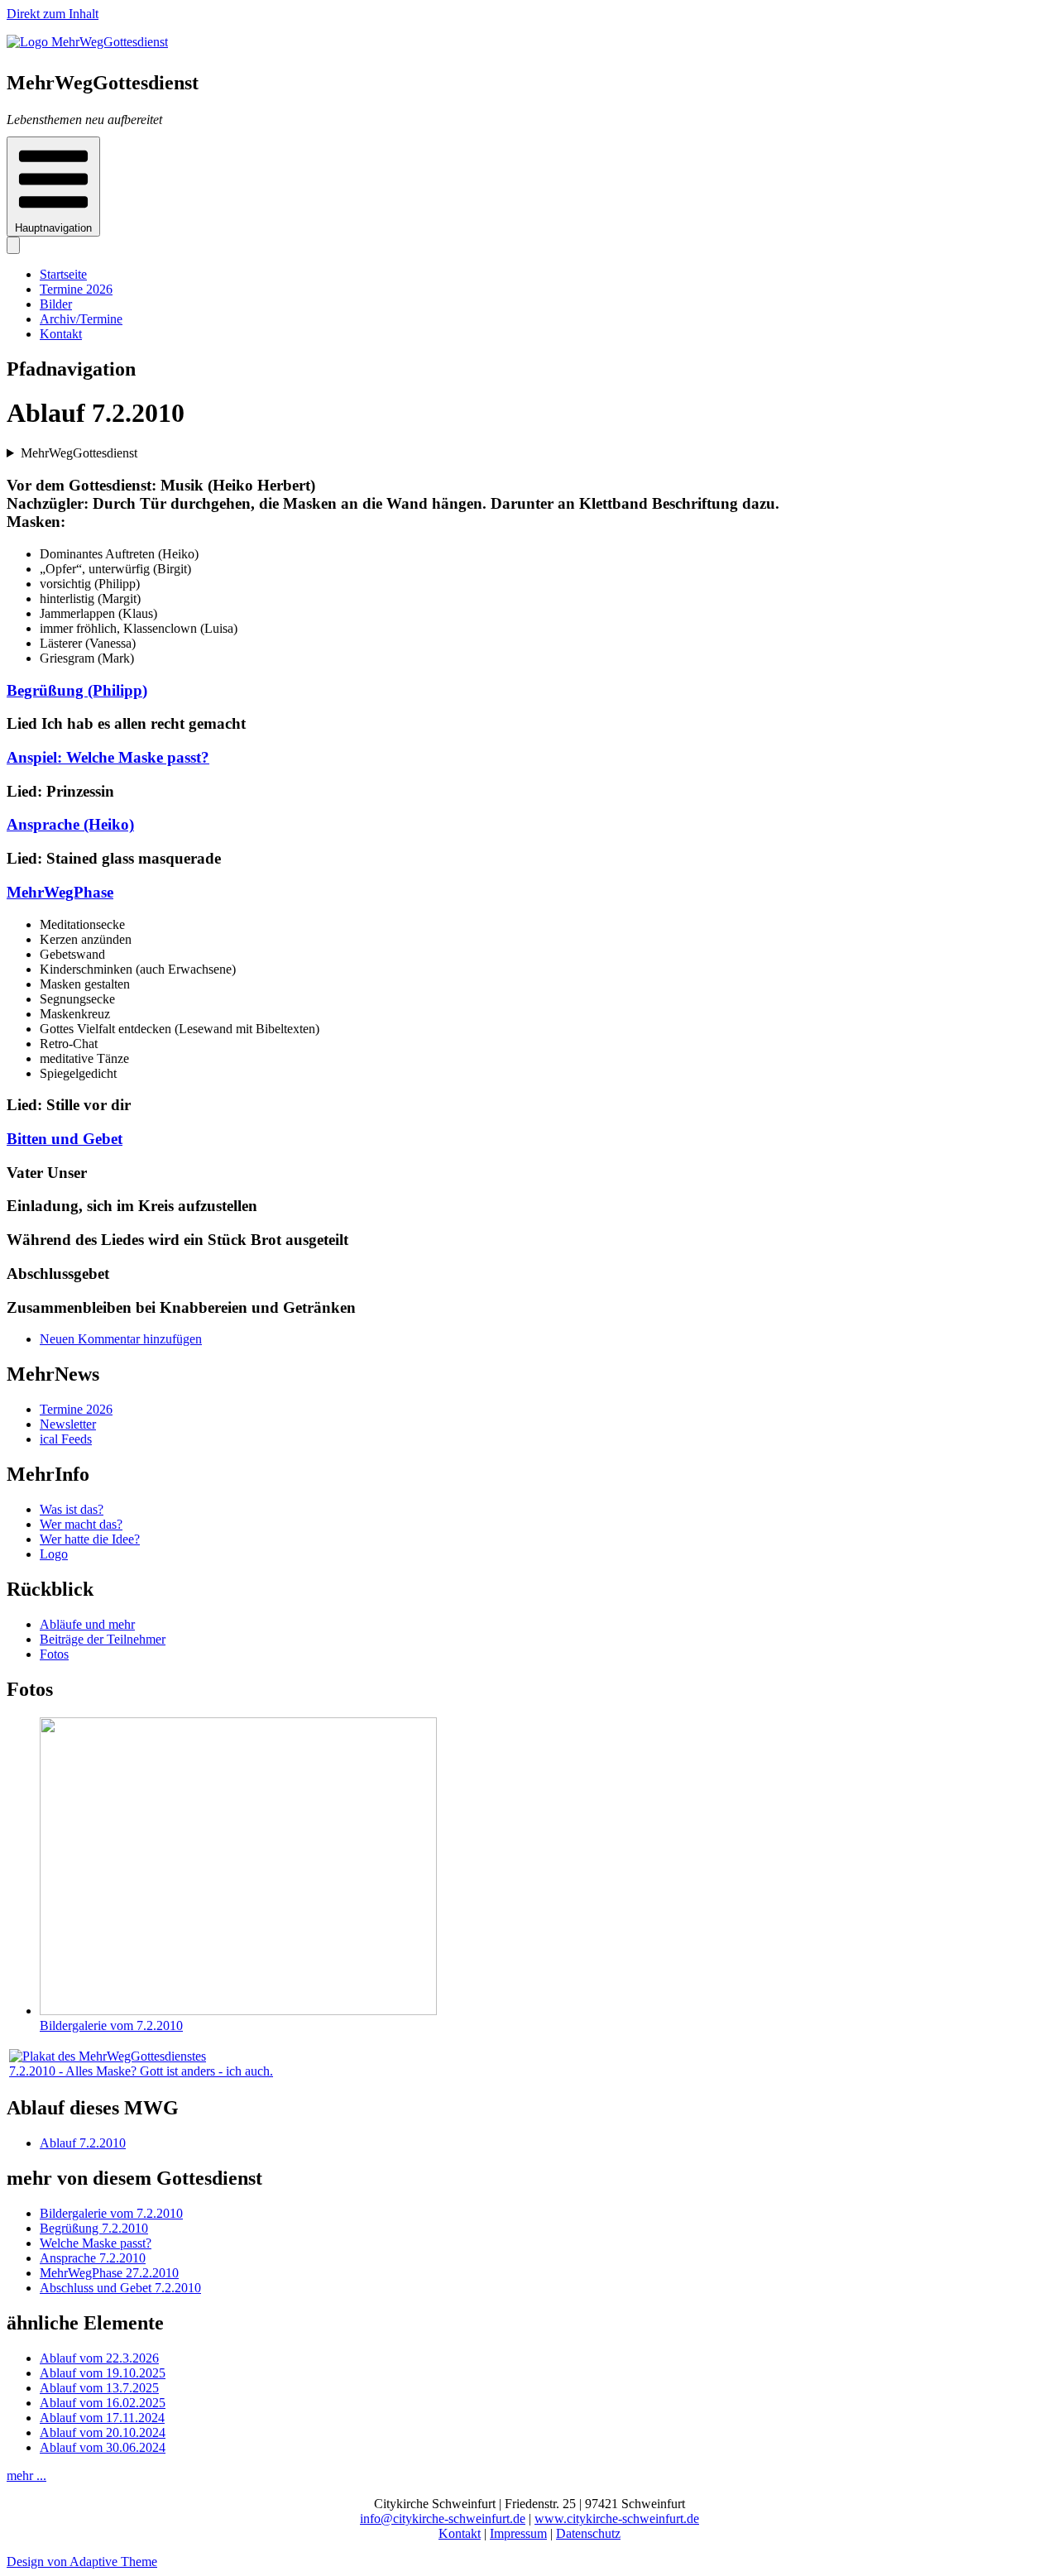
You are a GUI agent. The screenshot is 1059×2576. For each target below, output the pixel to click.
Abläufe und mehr (87, 1624)
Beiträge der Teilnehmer (103, 1639)
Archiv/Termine (81, 319)
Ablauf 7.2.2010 (83, 2143)
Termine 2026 (76, 289)
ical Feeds (66, 1439)
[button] (53, 187)
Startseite (63, 274)
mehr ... (26, 2475)
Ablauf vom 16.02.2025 (103, 2403)
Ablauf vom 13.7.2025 (99, 2388)
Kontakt (61, 334)
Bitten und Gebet (65, 1139)
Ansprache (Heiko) (70, 824)
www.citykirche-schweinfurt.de (617, 2519)
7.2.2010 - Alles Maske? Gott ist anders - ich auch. (141, 2071)
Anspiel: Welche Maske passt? (108, 757)
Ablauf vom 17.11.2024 (102, 2418)
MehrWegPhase (60, 892)
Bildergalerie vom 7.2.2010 (111, 2025)
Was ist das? (72, 1509)
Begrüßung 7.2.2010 (94, 2228)
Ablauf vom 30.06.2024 (103, 2447)
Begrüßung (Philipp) (77, 690)
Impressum (518, 2533)
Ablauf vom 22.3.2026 (99, 2358)
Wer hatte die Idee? (90, 1539)
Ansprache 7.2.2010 (93, 2258)
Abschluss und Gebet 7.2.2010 (120, 2288)
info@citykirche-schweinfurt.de (443, 2519)
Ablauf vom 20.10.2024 (103, 2432)
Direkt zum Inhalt (53, 14)
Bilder (56, 304)
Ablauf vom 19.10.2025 (103, 2373)
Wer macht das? (81, 1524)
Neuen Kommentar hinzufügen (121, 1339)
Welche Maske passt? (96, 2243)
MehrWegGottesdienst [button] (79, 453)
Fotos (54, 1654)
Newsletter (68, 1424)
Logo (54, 1554)
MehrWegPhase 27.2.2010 (109, 2273)
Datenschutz (588, 2533)
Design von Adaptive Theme (82, 2562)
